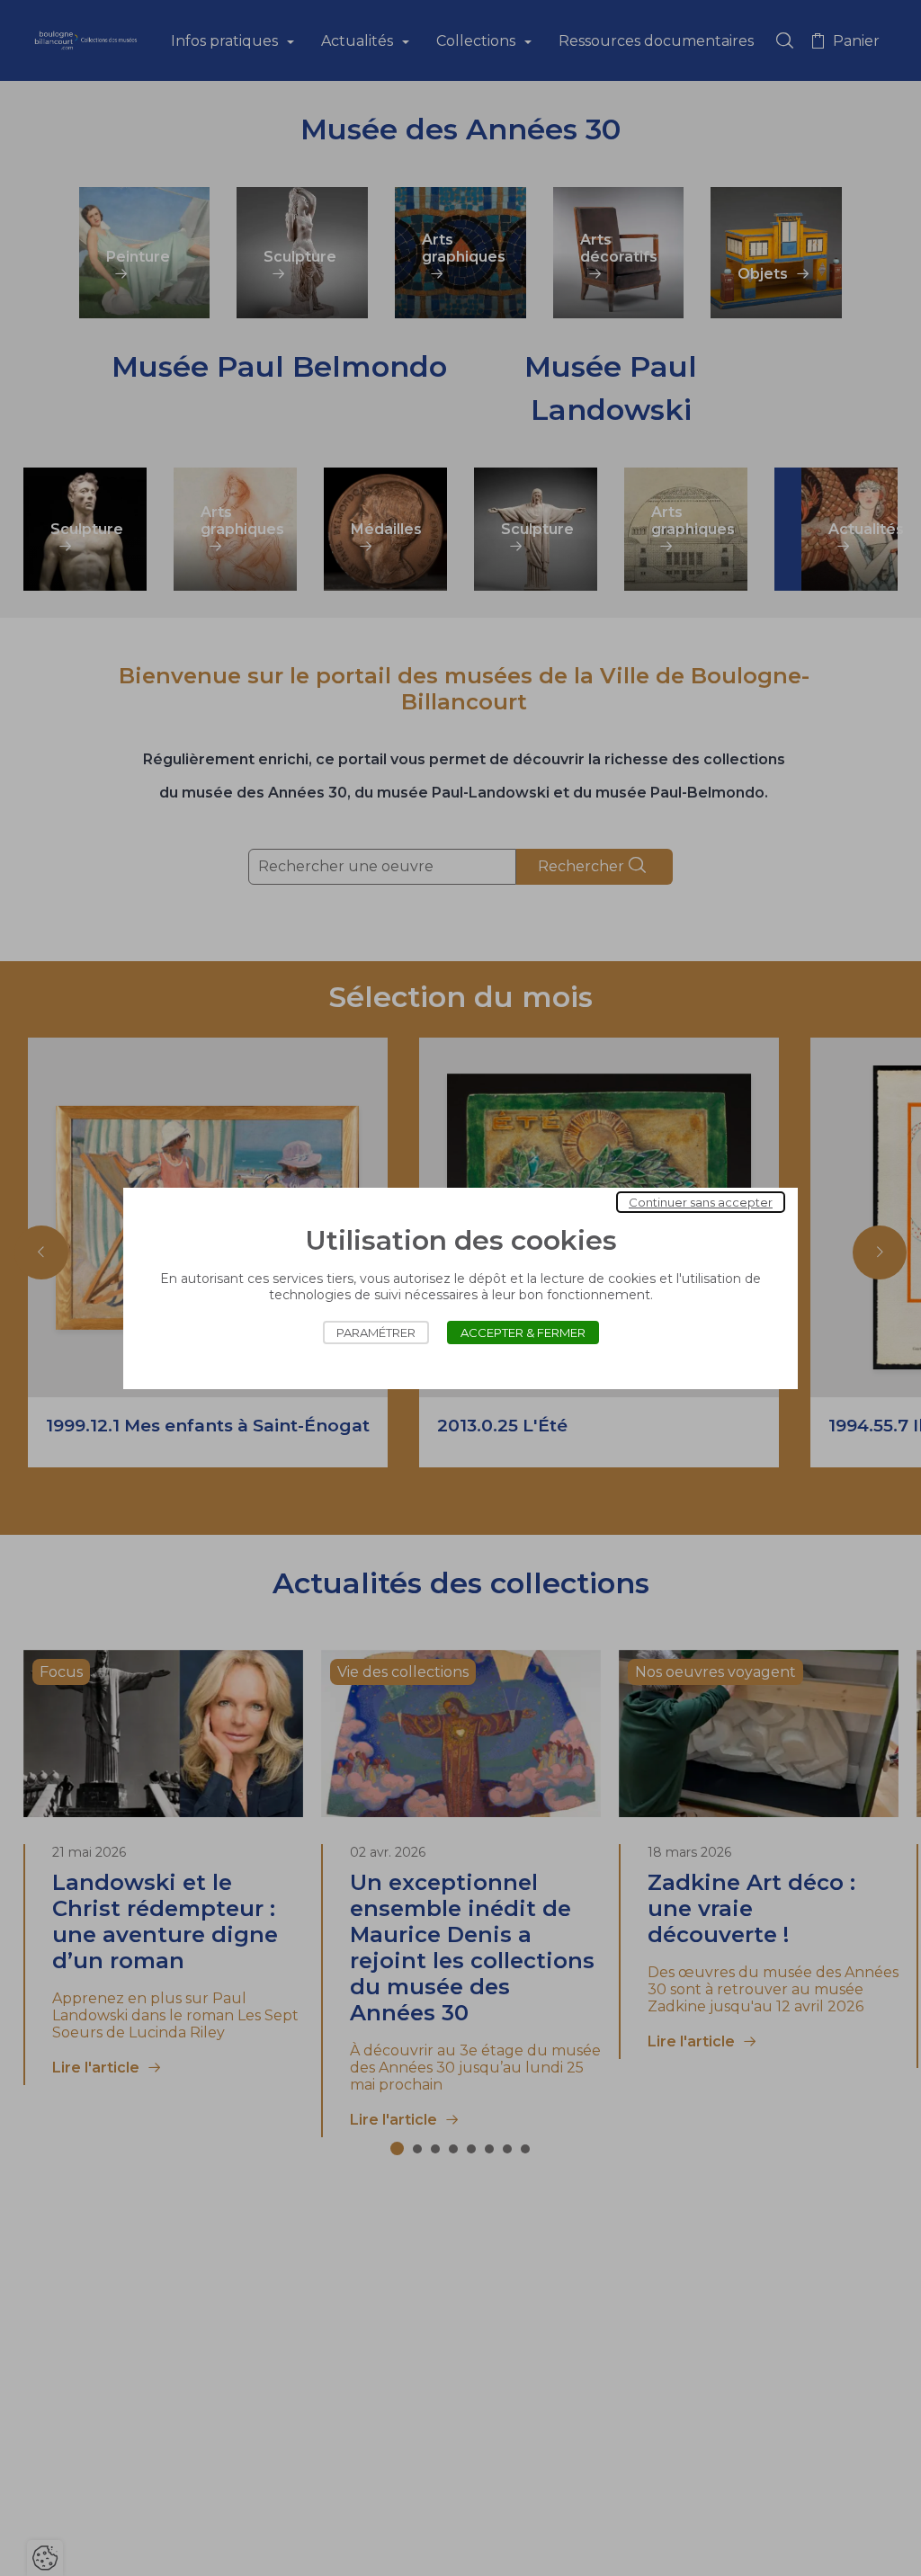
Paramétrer (376, 1333)
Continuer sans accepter (701, 1202)
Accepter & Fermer (523, 1333)
